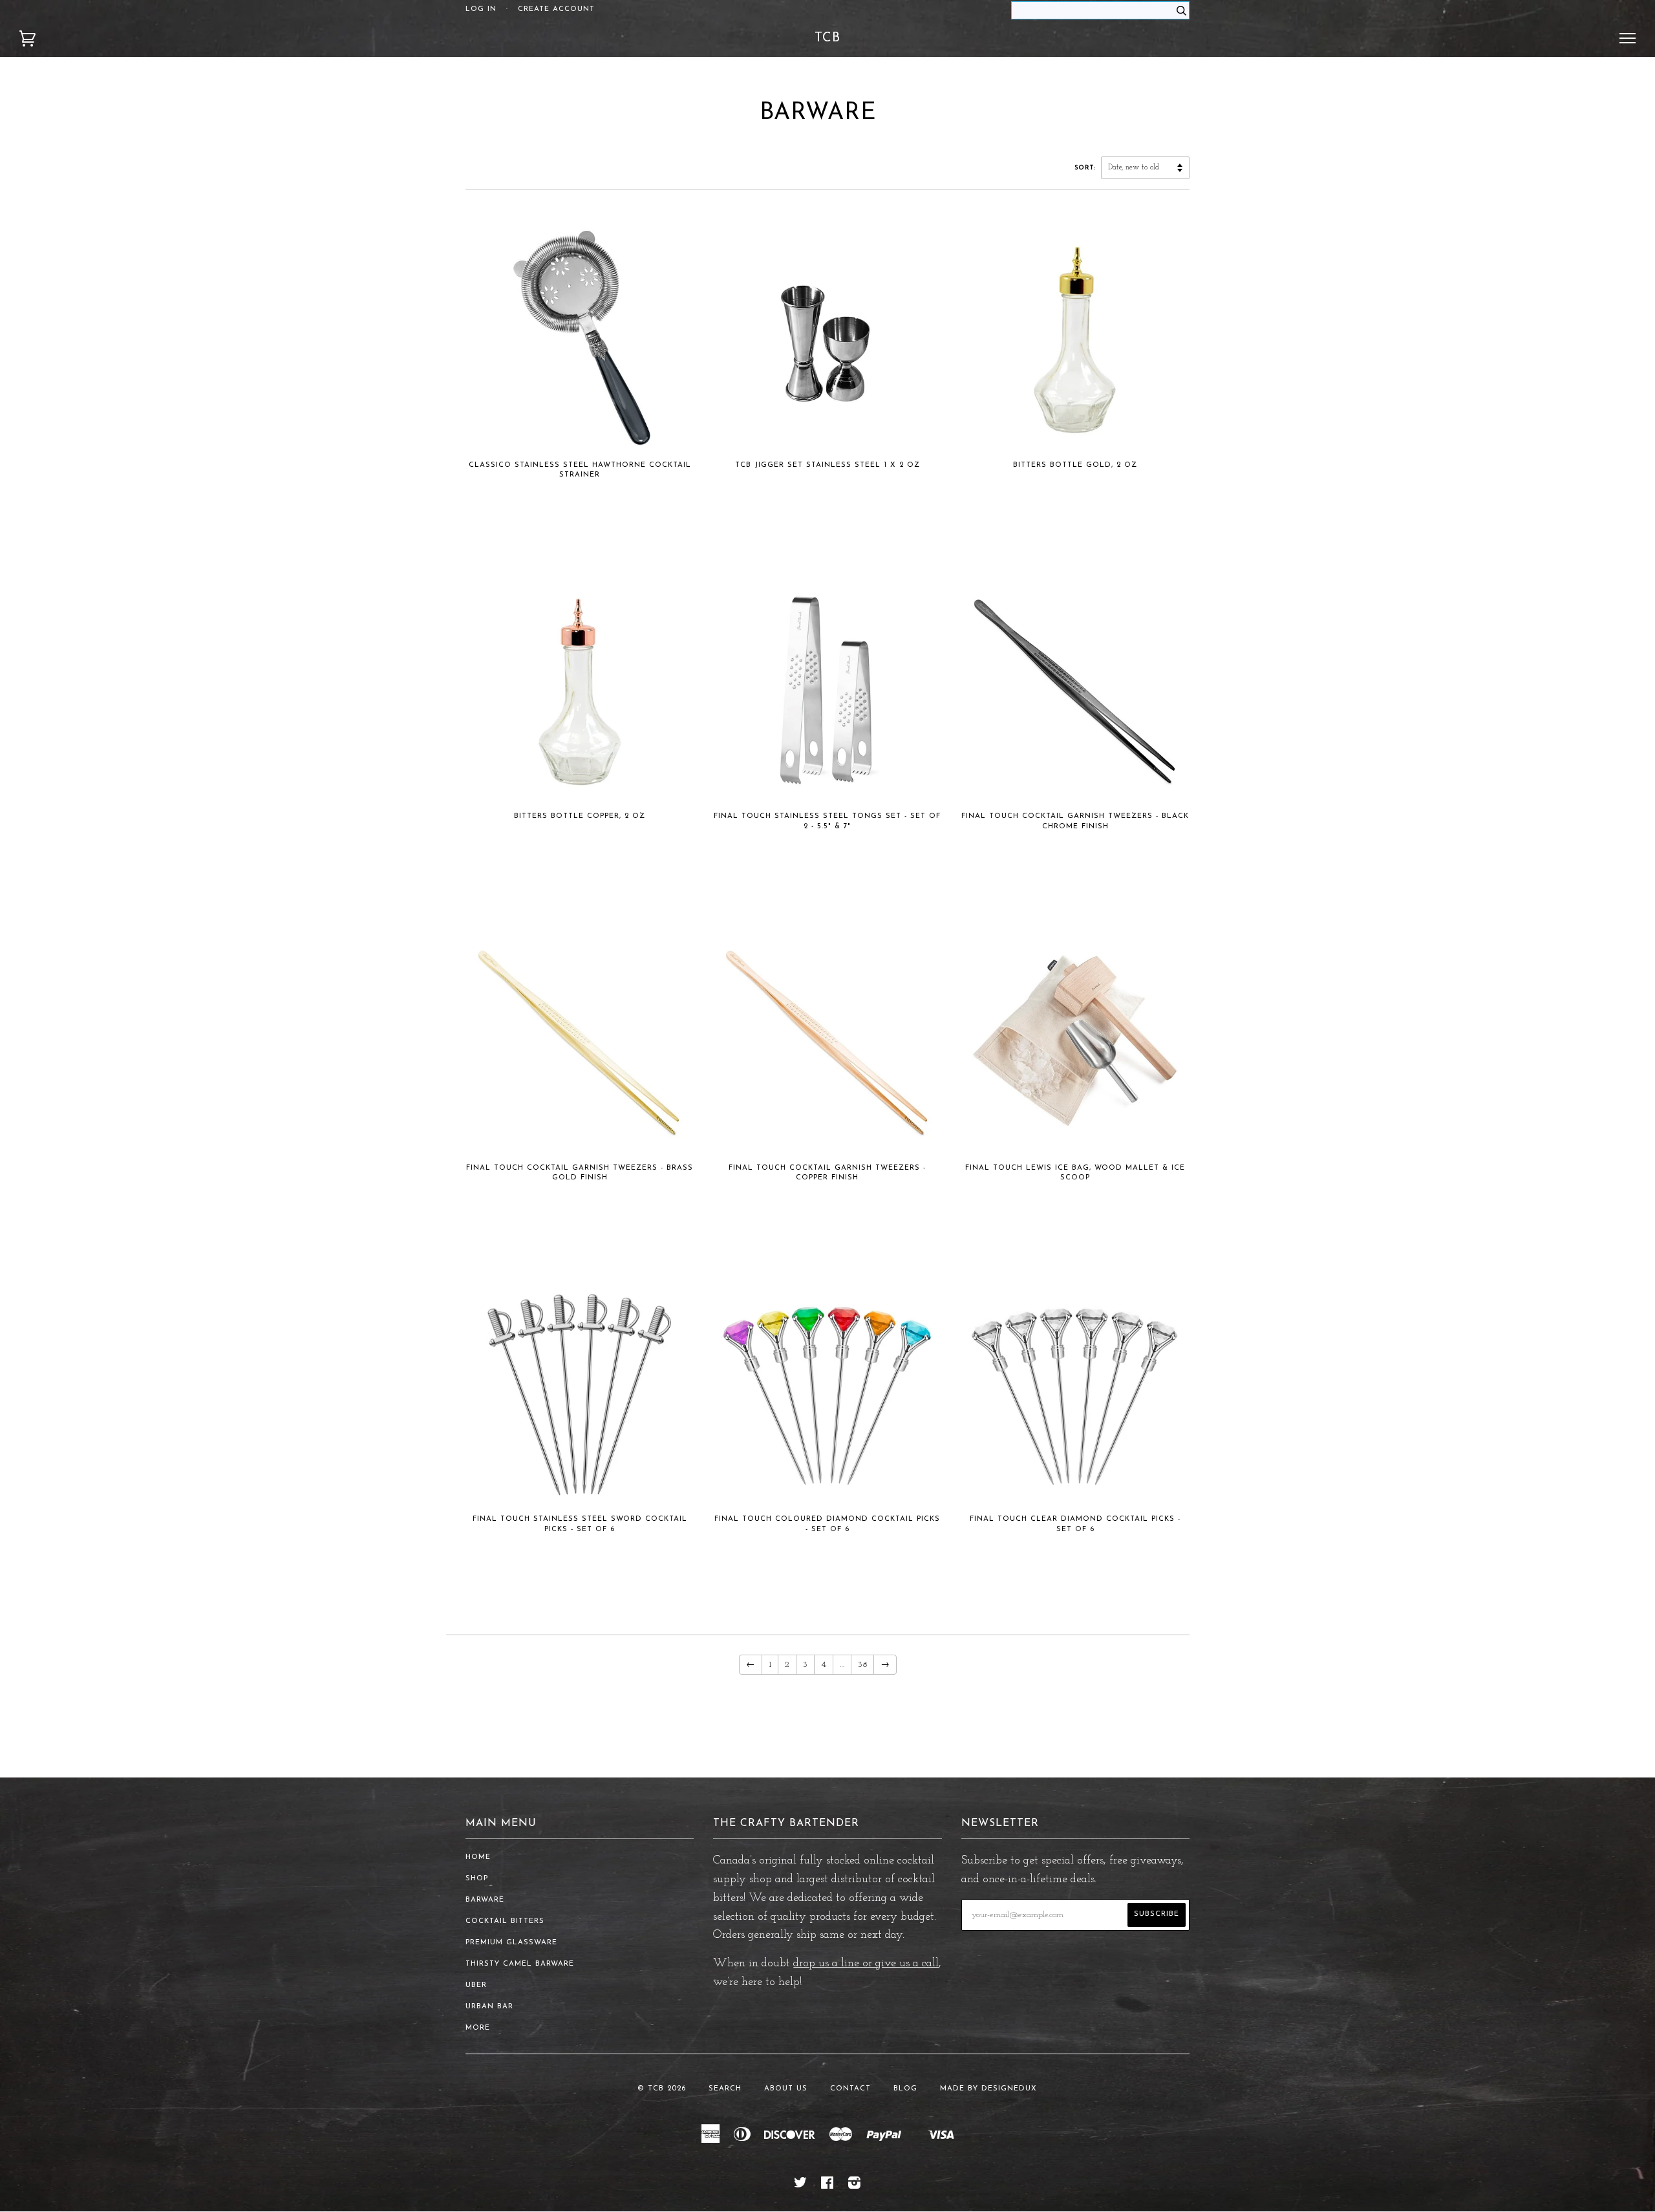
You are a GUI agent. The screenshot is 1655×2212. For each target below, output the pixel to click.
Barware (485, 1900)
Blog (905, 2089)
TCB (827, 38)
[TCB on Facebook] (827, 2186)
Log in (481, 9)
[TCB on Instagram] (855, 2186)
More (478, 2028)
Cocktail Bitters (505, 1921)
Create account (556, 9)
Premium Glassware (511, 1943)
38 (862, 1665)
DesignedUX (1009, 2089)
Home (478, 1857)
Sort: (1086, 168)
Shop (477, 1879)
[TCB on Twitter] (801, 2186)
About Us (786, 2089)
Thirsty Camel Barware (520, 1964)
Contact (850, 2089)
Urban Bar (489, 2007)
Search (725, 2089)
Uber (476, 1985)
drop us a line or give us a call (866, 1964)
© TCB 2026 (662, 2089)
